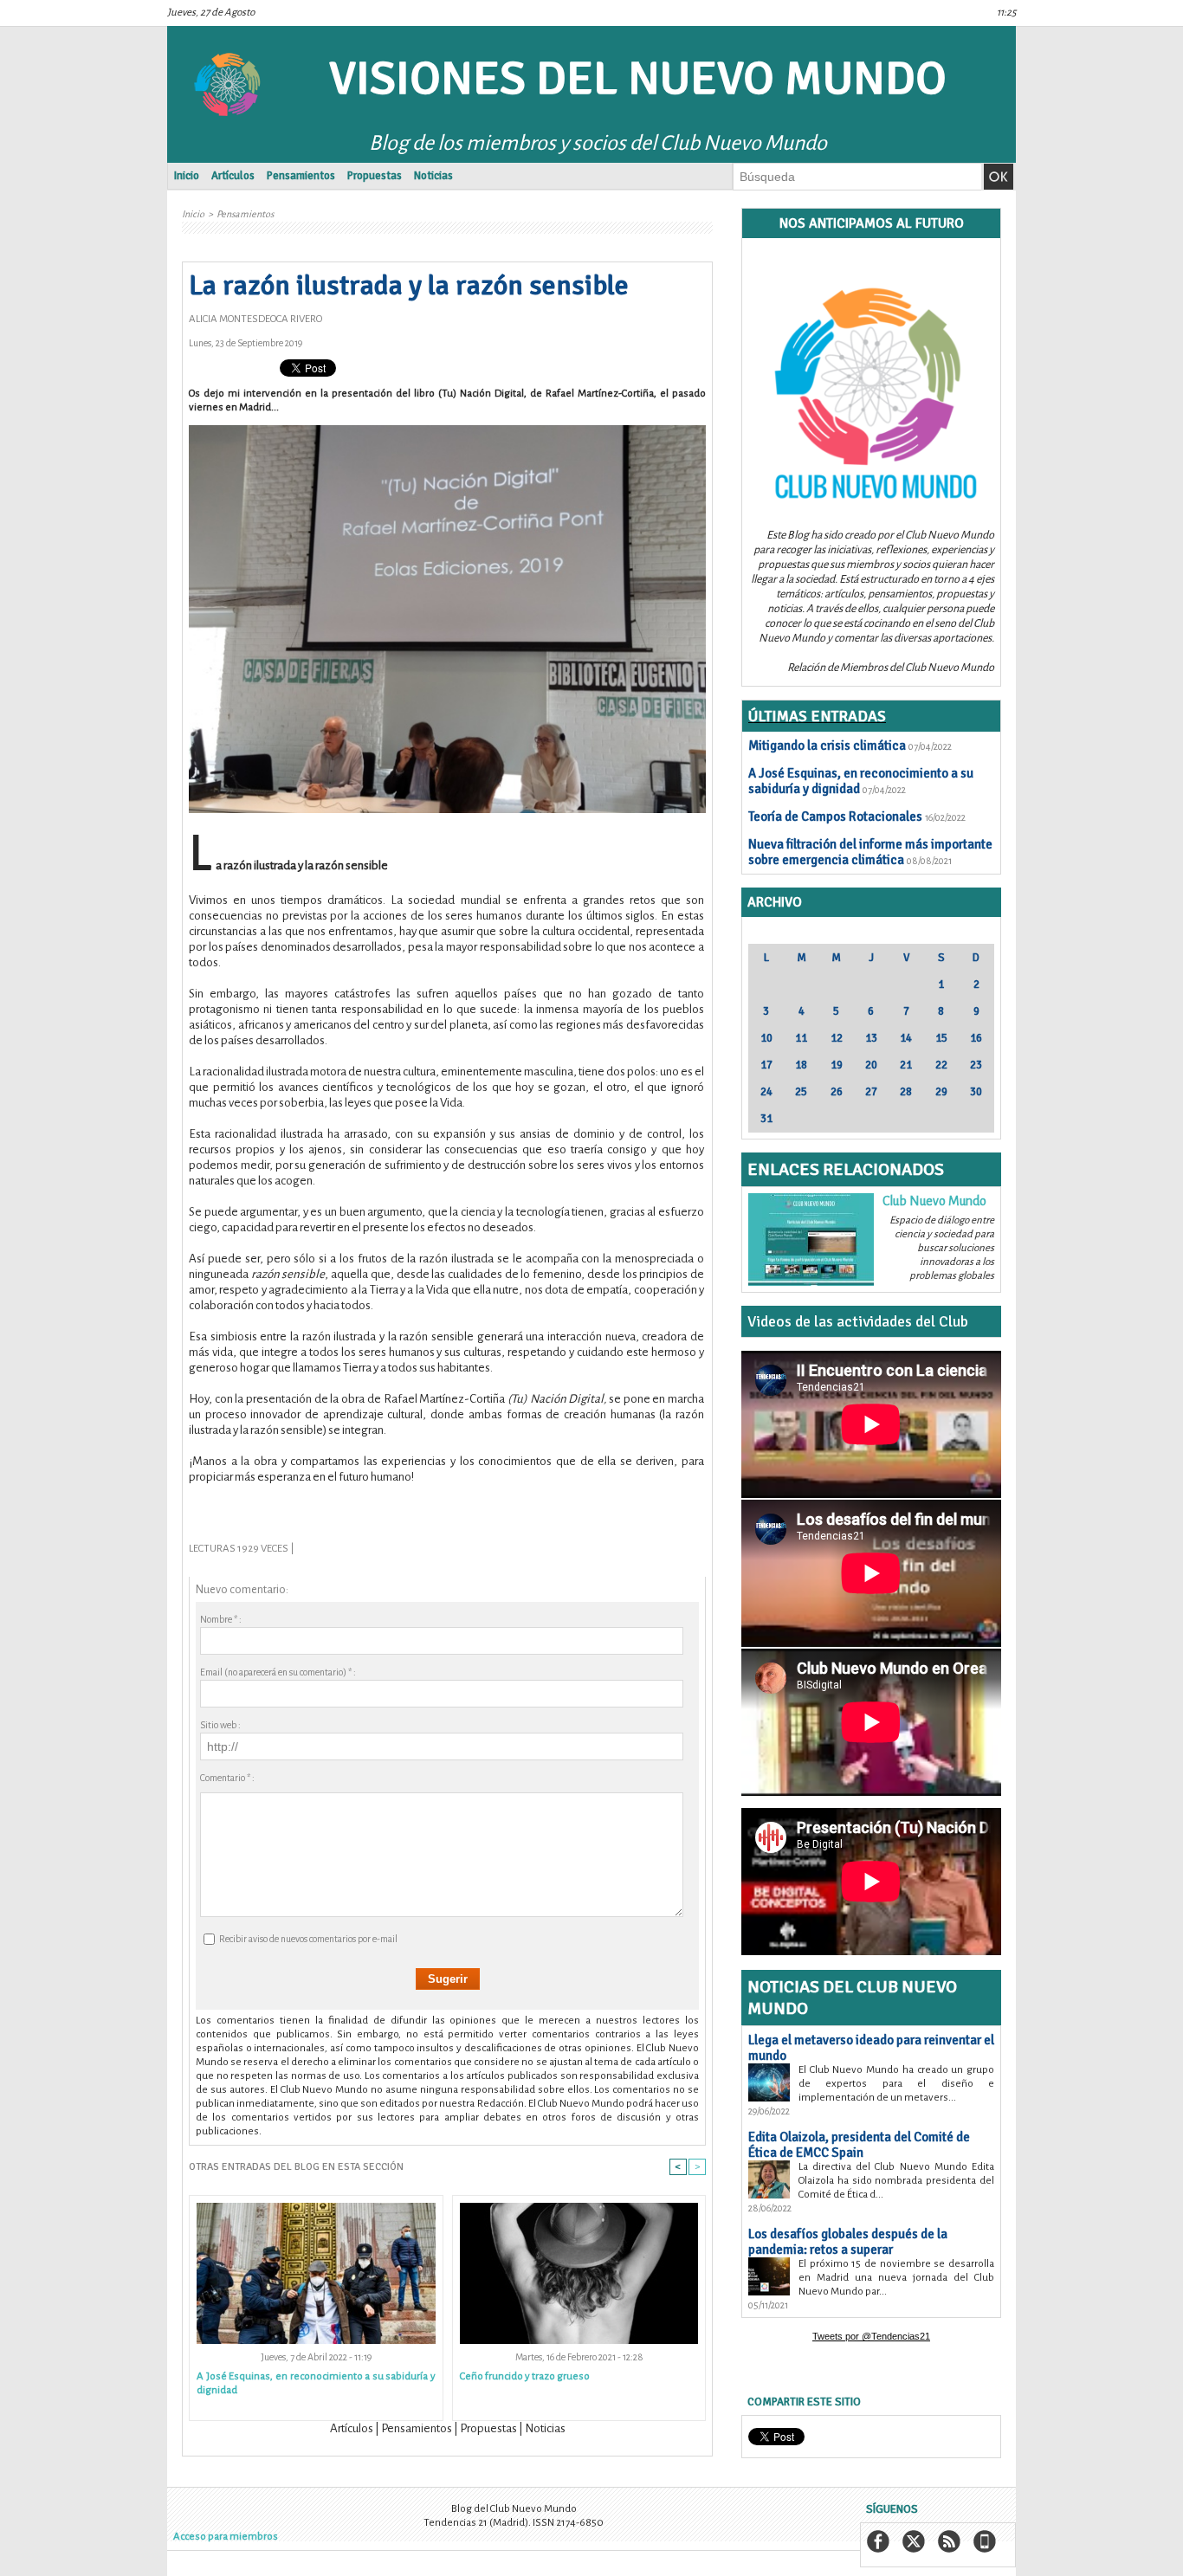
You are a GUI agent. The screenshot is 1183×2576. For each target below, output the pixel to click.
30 (976, 1092)
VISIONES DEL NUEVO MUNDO (638, 78)
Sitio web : (220, 1725)
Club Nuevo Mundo (934, 1201)
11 (801, 1038)
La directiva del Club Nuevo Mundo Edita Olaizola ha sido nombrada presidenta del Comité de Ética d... (896, 2181)
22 (941, 1065)
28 (906, 1092)
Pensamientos (301, 176)
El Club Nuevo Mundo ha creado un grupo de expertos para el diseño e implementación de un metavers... (896, 2084)
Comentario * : (227, 1778)
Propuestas (375, 176)
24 (766, 1092)
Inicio (187, 176)
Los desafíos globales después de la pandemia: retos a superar (848, 2242)
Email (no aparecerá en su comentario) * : (278, 1672)
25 (801, 1092)
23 (976, 1065)
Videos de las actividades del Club (858, 1321)
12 (837, 1038)
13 (871, 1038)
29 (941, 1092)
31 (766, 1119)
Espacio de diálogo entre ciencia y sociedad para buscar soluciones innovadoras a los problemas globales (942, 1248)
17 (766, 1065)
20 (871, 1065)
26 (837, 1092)
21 (906, 1065)
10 (766, 1038)
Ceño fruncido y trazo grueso (525, 2376)
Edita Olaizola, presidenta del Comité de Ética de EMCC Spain (859, 2145)
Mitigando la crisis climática (827, 746)
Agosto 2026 (871, 933)
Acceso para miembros (226, 2537)
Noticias (433, 176)
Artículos (233, 176)
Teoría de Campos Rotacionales (835, 817)
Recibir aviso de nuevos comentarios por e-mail (308, 1939)
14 (906, 1038)
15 (941, 1038)
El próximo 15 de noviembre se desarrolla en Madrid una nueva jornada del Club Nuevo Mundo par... (896, 2278)
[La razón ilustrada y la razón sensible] (447, 430)
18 (801, 1065)
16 (976, 1038)
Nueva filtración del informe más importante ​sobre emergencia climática (870, 852)
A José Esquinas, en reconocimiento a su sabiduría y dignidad (316, 2383)
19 (837, 1065)
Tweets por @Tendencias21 (871, 2336)
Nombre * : (221, 1619)
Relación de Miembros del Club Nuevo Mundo (891, 668)
